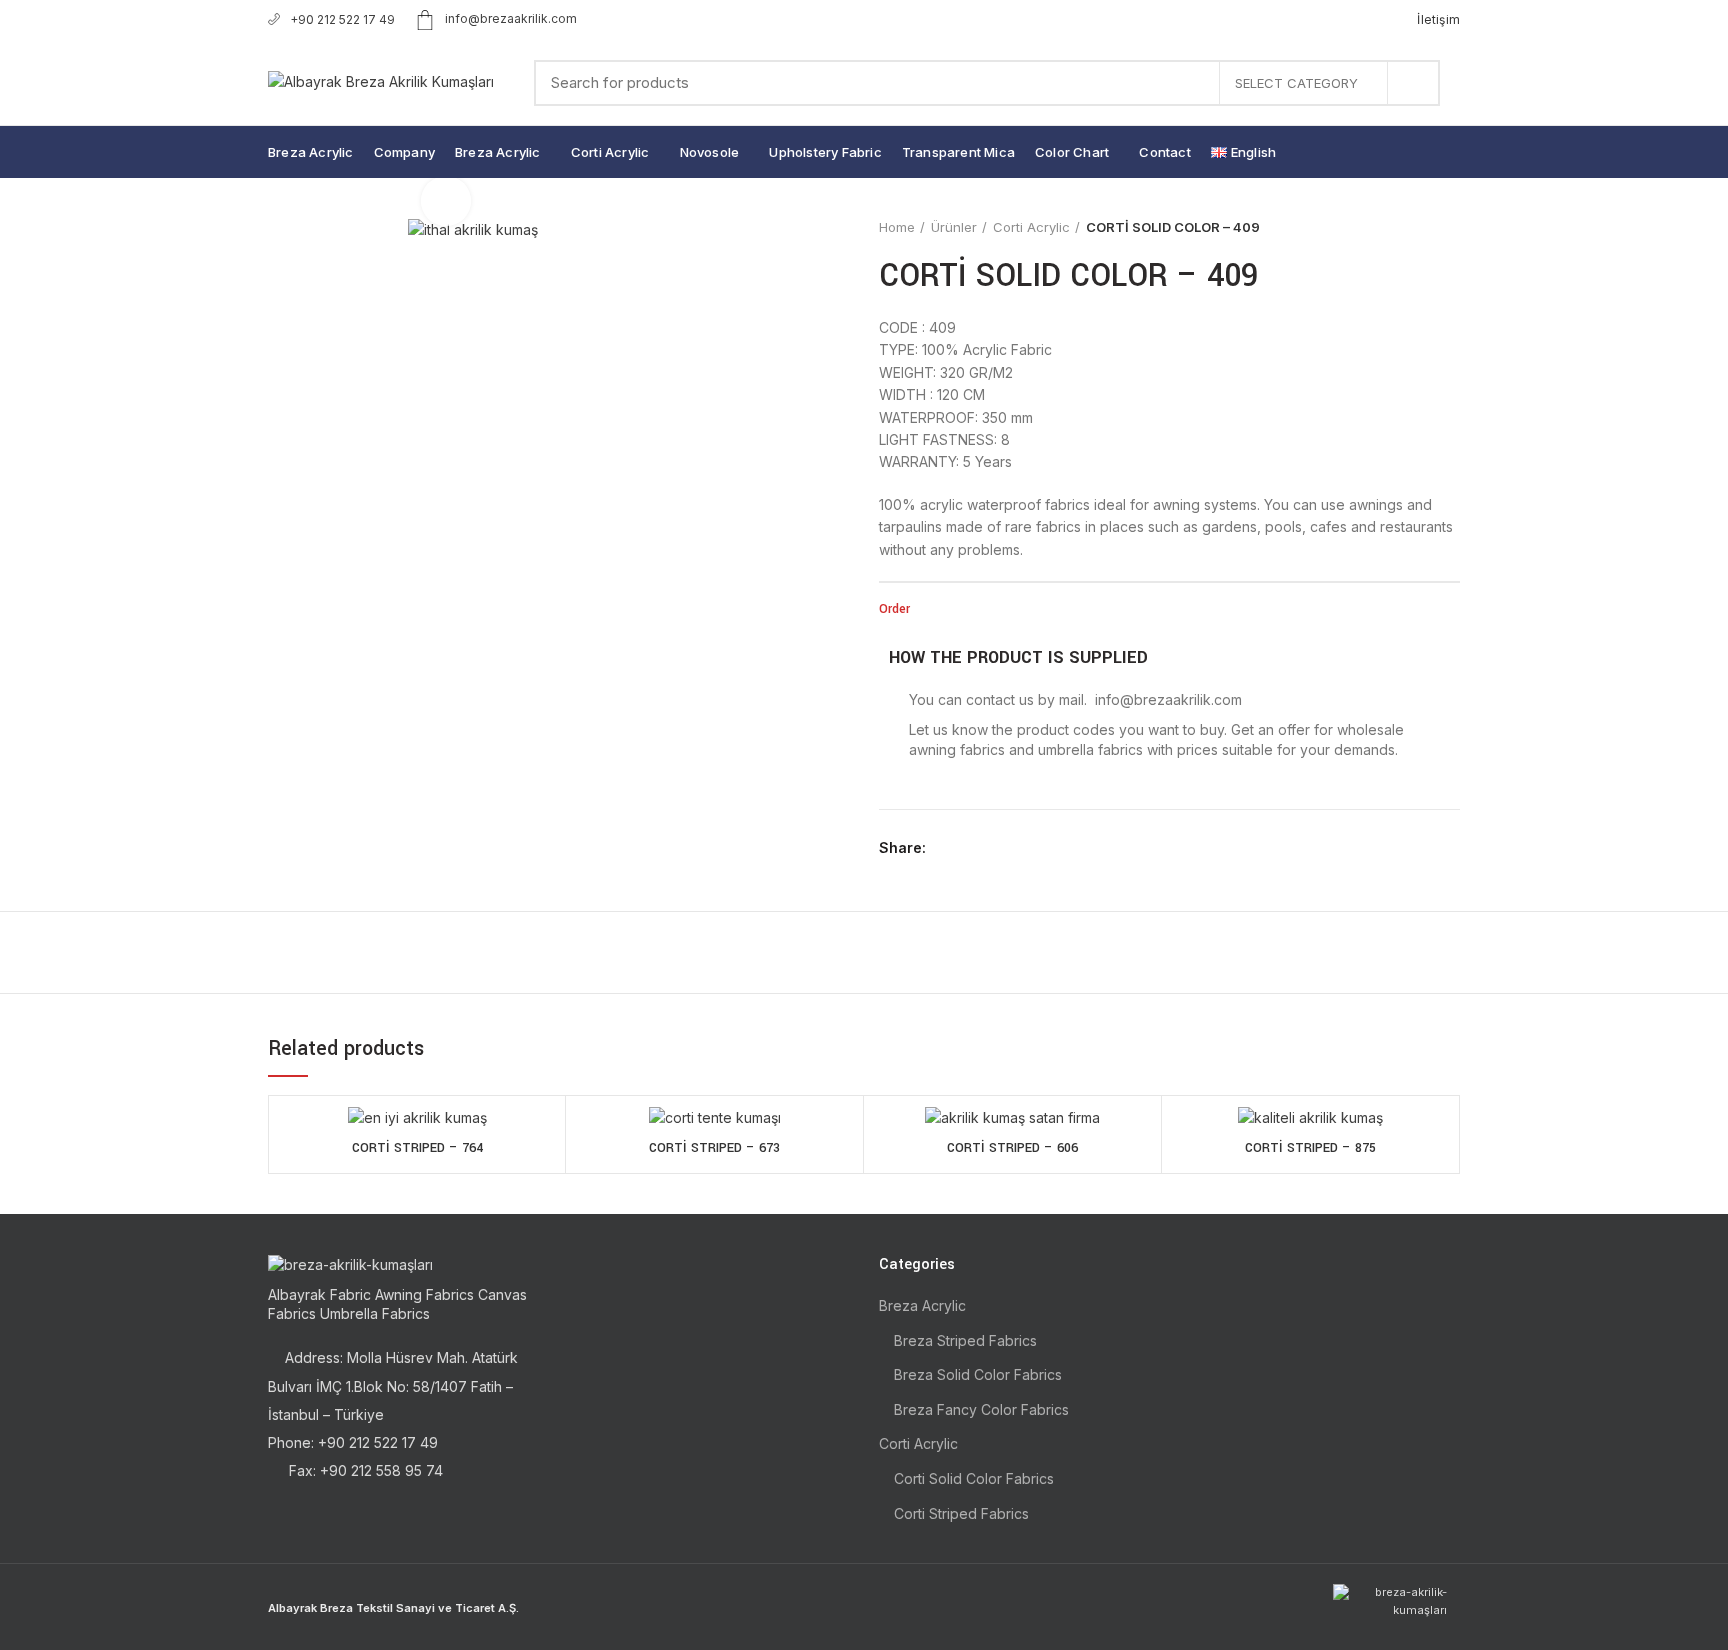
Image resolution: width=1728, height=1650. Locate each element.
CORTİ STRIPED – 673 (714, 1148)
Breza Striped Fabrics (965, 1340)
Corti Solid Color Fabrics (974, 1478)
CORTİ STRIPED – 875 (1310, 1148)
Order (894, 609)
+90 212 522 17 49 (342, 19)
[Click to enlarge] (446, 201)
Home (897, 227)
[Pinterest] (992, 848)
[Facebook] (946, 848)
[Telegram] (1038, 848)
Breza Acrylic (922, 1305)
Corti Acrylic (1031, 227)
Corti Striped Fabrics (961, 1513)
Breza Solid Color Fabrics (978, 1374)
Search (1413, 83)
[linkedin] (1015, 848)
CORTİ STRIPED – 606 (1012, 1148)
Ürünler (954, 227)
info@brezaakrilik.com (511, 18)
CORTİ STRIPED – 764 (417, 1148)
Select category (1296, 83)
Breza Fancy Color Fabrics (981, 1409)
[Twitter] (969, 848)
